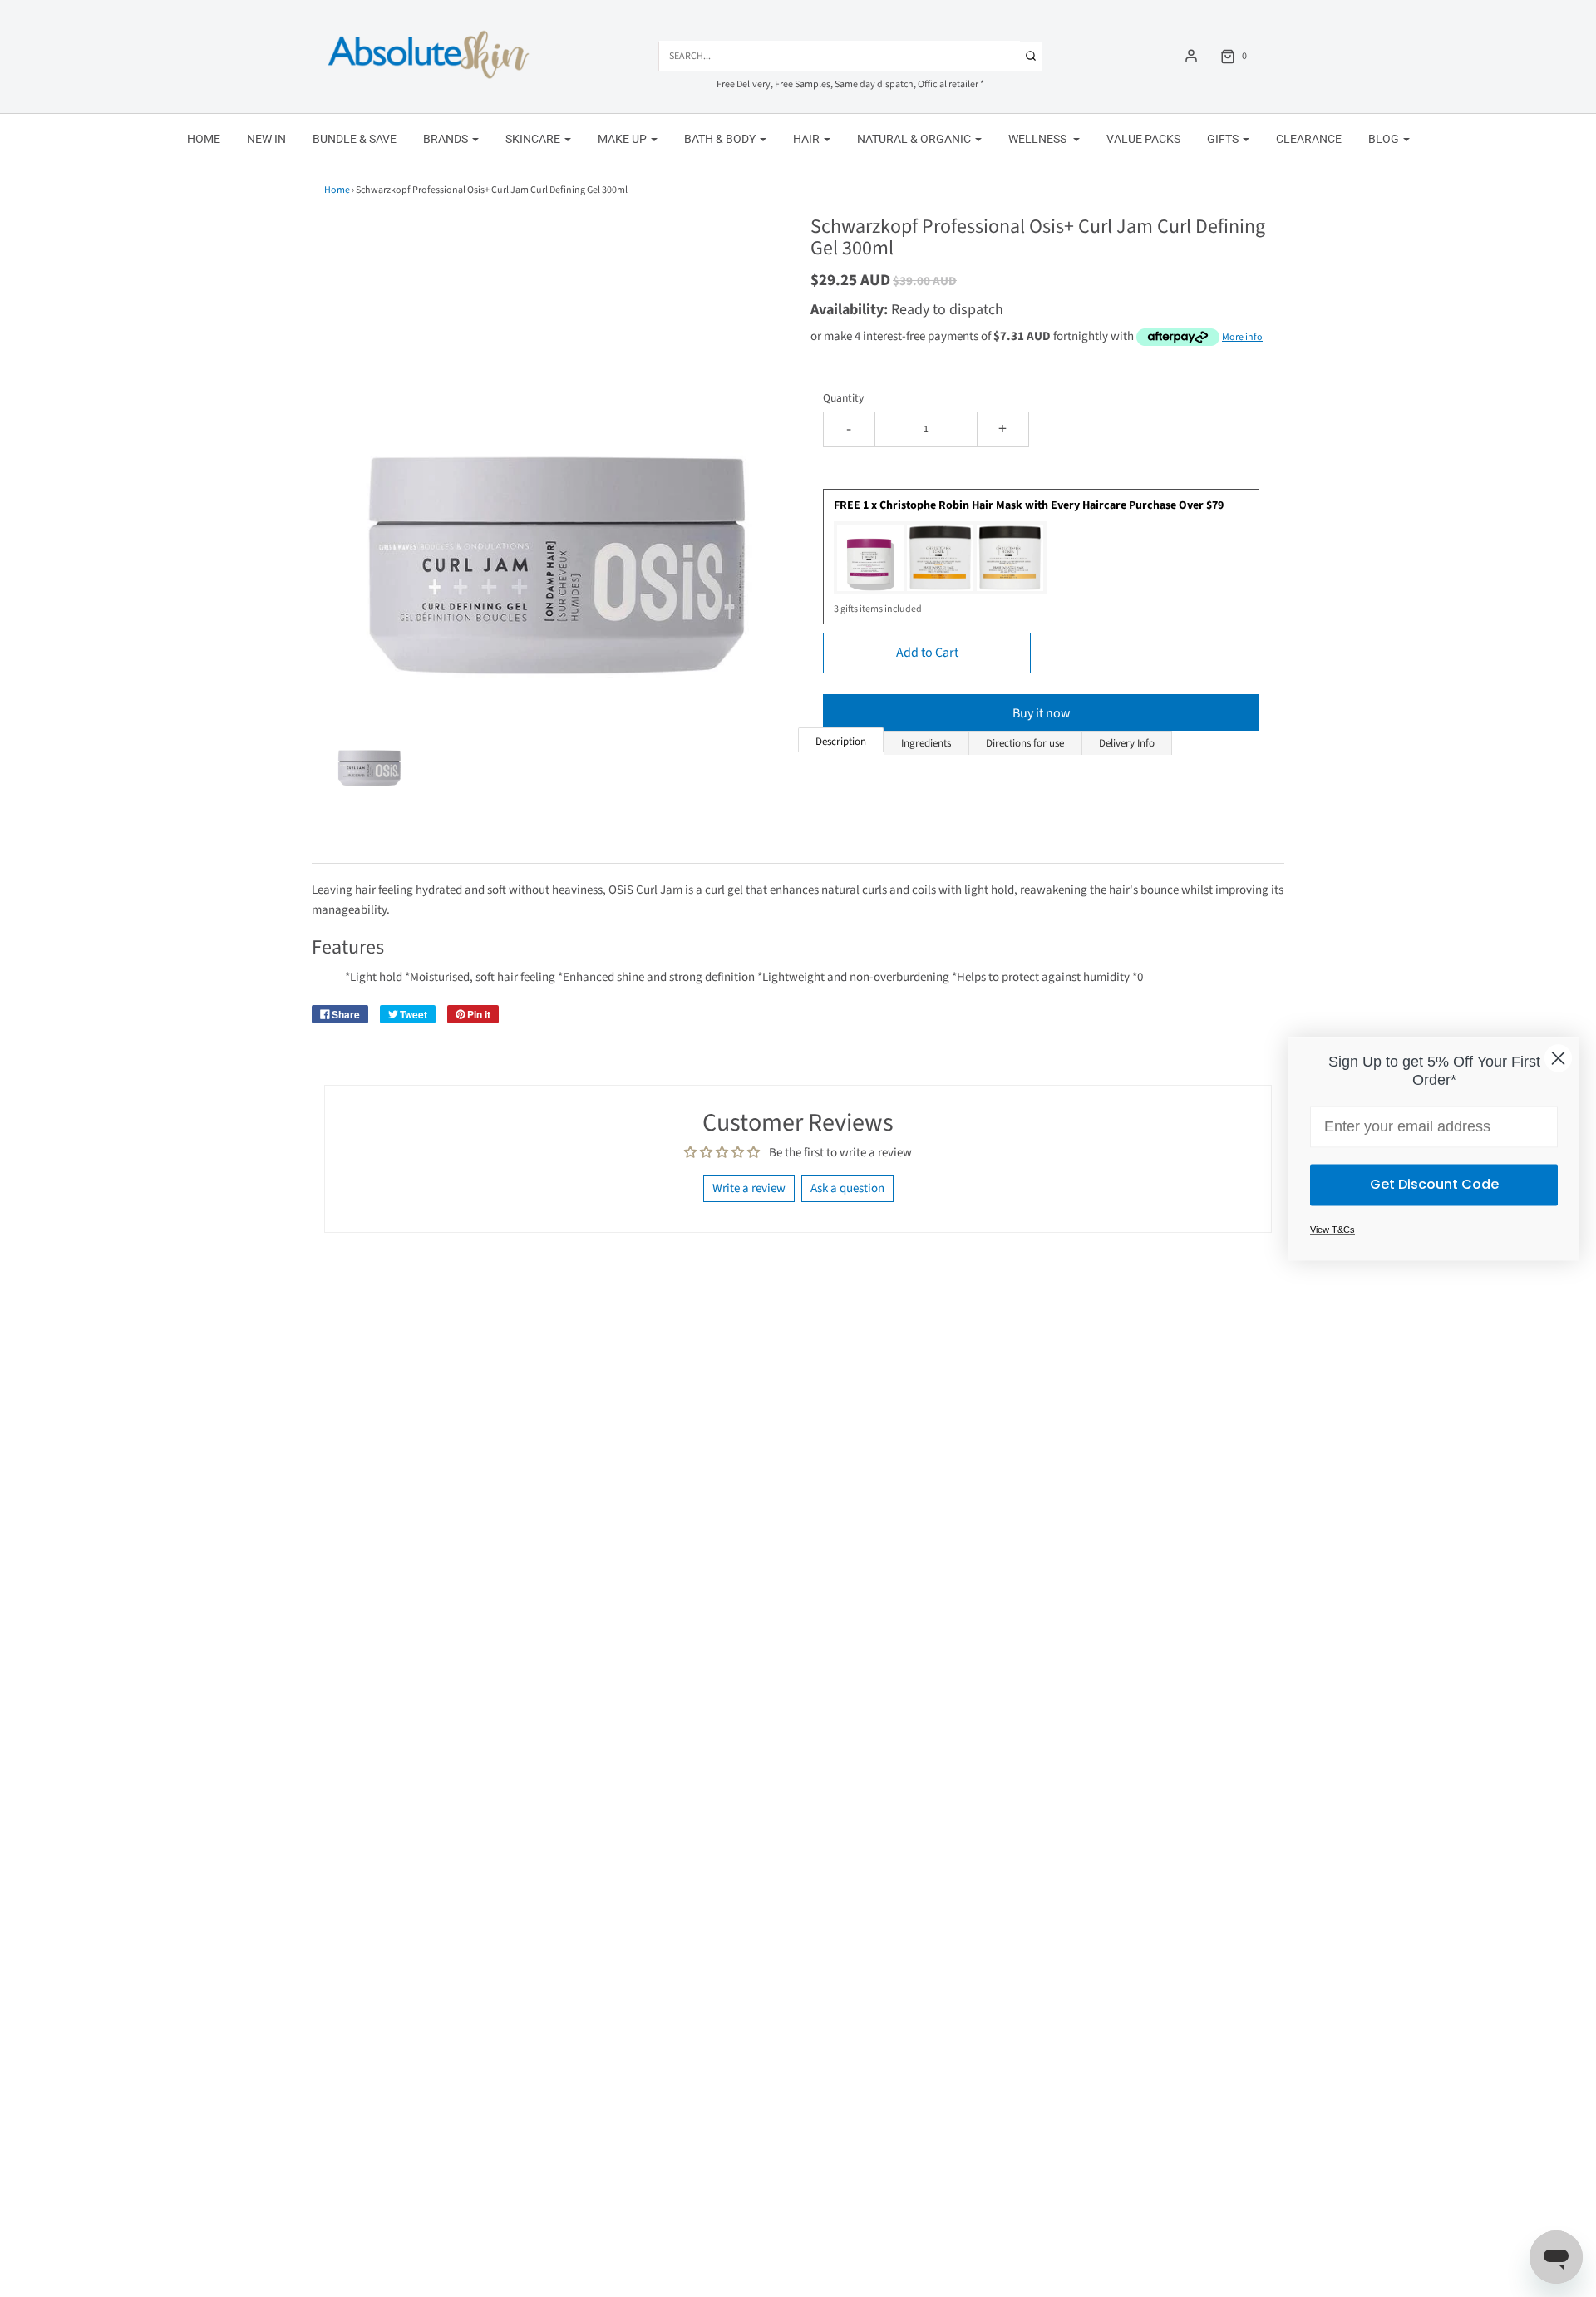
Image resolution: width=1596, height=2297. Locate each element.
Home (204, 139)
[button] (369, 749)
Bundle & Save (355, 139)
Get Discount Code (1434, 1184)
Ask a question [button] (847, 1188)
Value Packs (1143, 139)
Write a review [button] (749, 1188)
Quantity (843, 398)
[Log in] (1191, 56)
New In (266, 139)
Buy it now (1042, 713)
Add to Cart (927, 653)
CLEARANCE (1309, 139)
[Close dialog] (1558, 1058)
